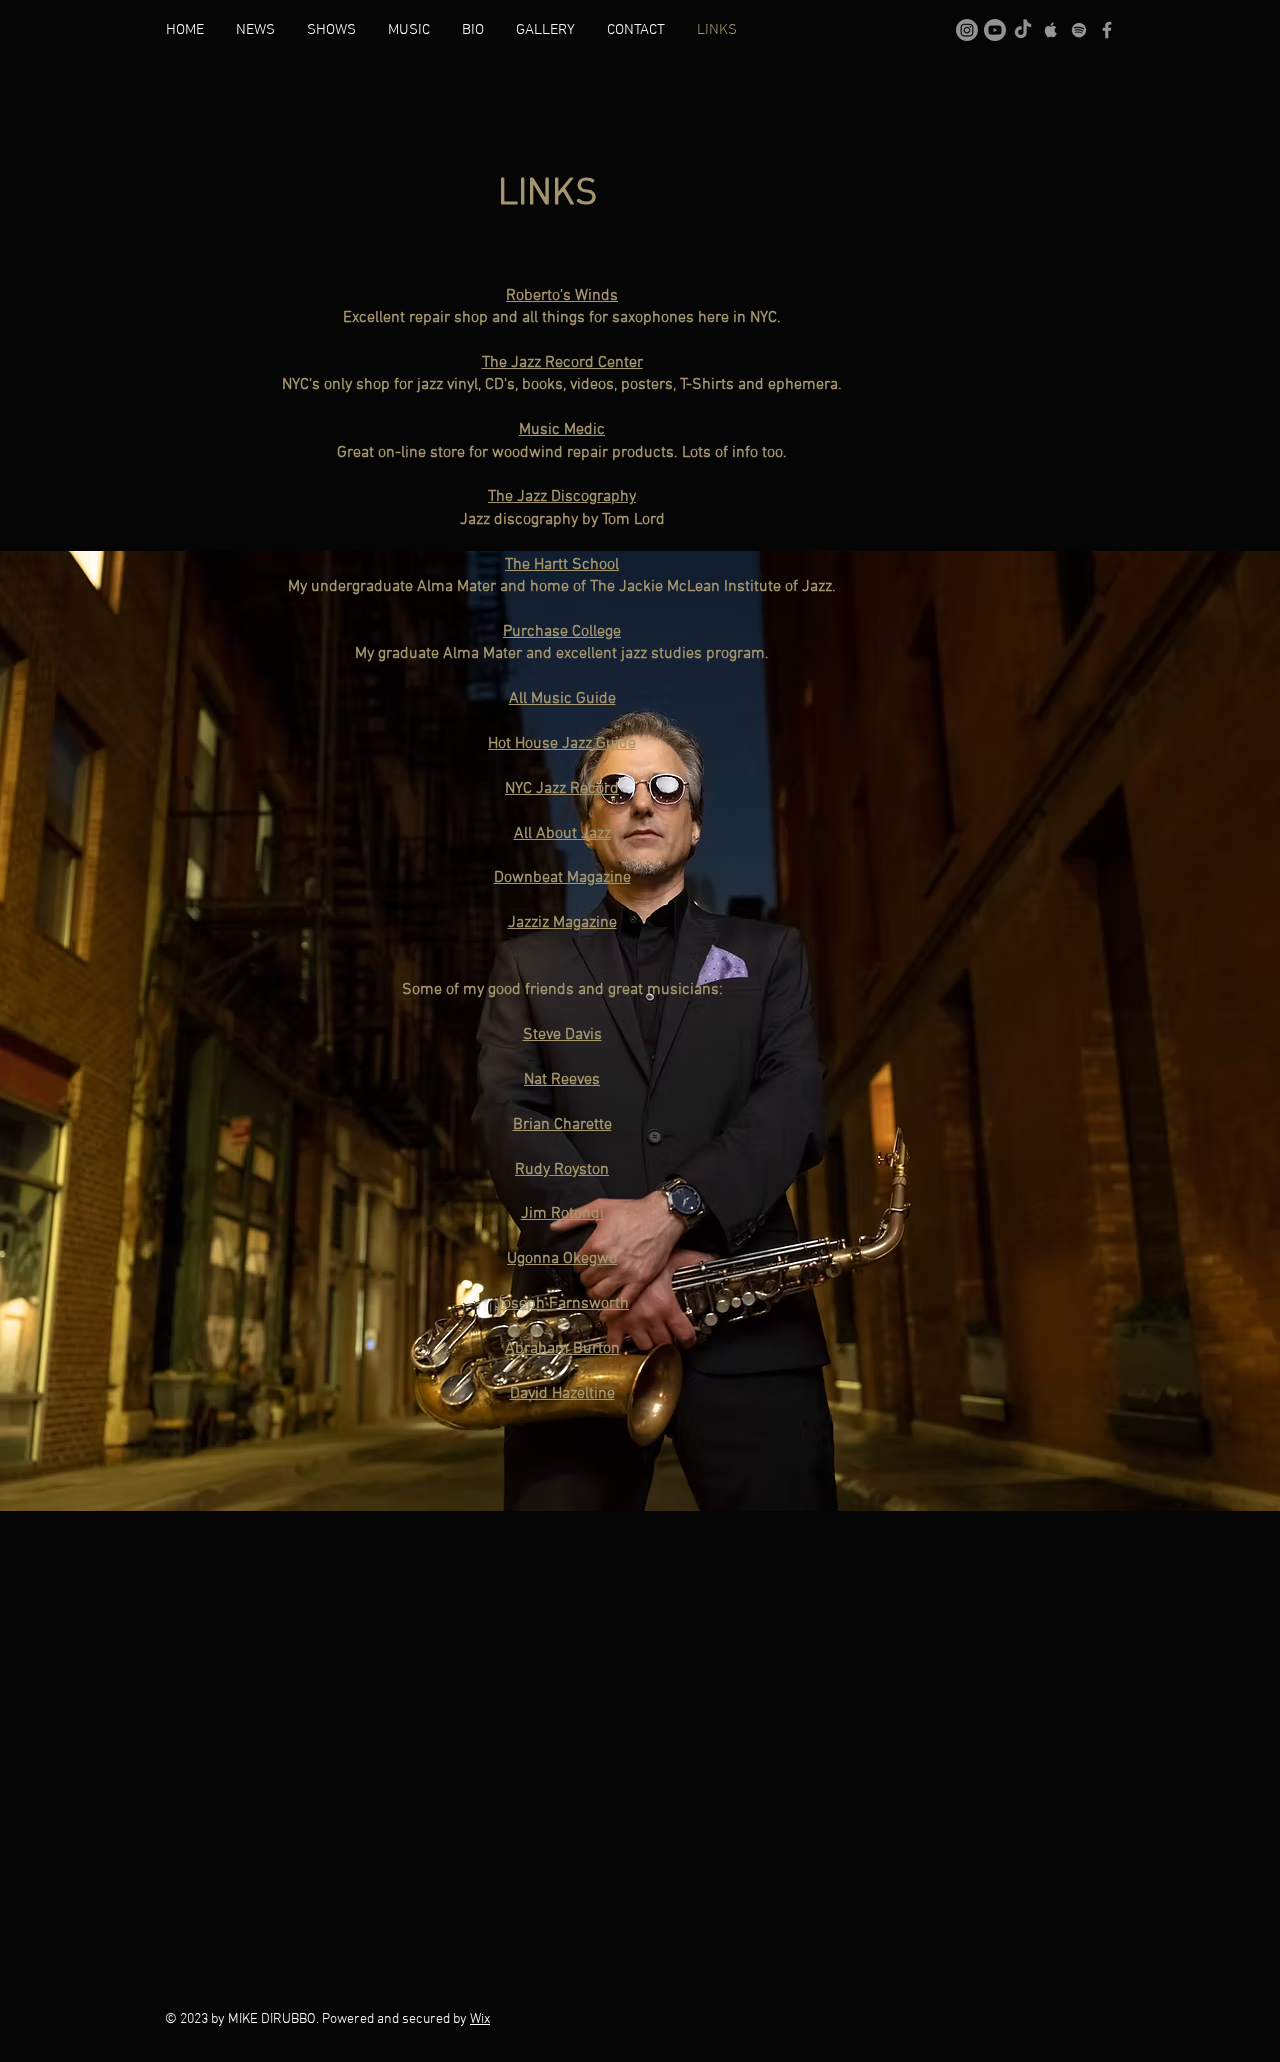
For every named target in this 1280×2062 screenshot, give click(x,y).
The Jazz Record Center (562, 363)
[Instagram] (967, 30)
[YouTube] (995, 30)
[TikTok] (1023, 30)
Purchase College (562, 632)
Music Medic (562, 430)
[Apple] (1051, 30)
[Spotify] (1079, 30)
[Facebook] (1107, 30)
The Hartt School (562, 565)
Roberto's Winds (562, 296)
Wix (480, 2019)
